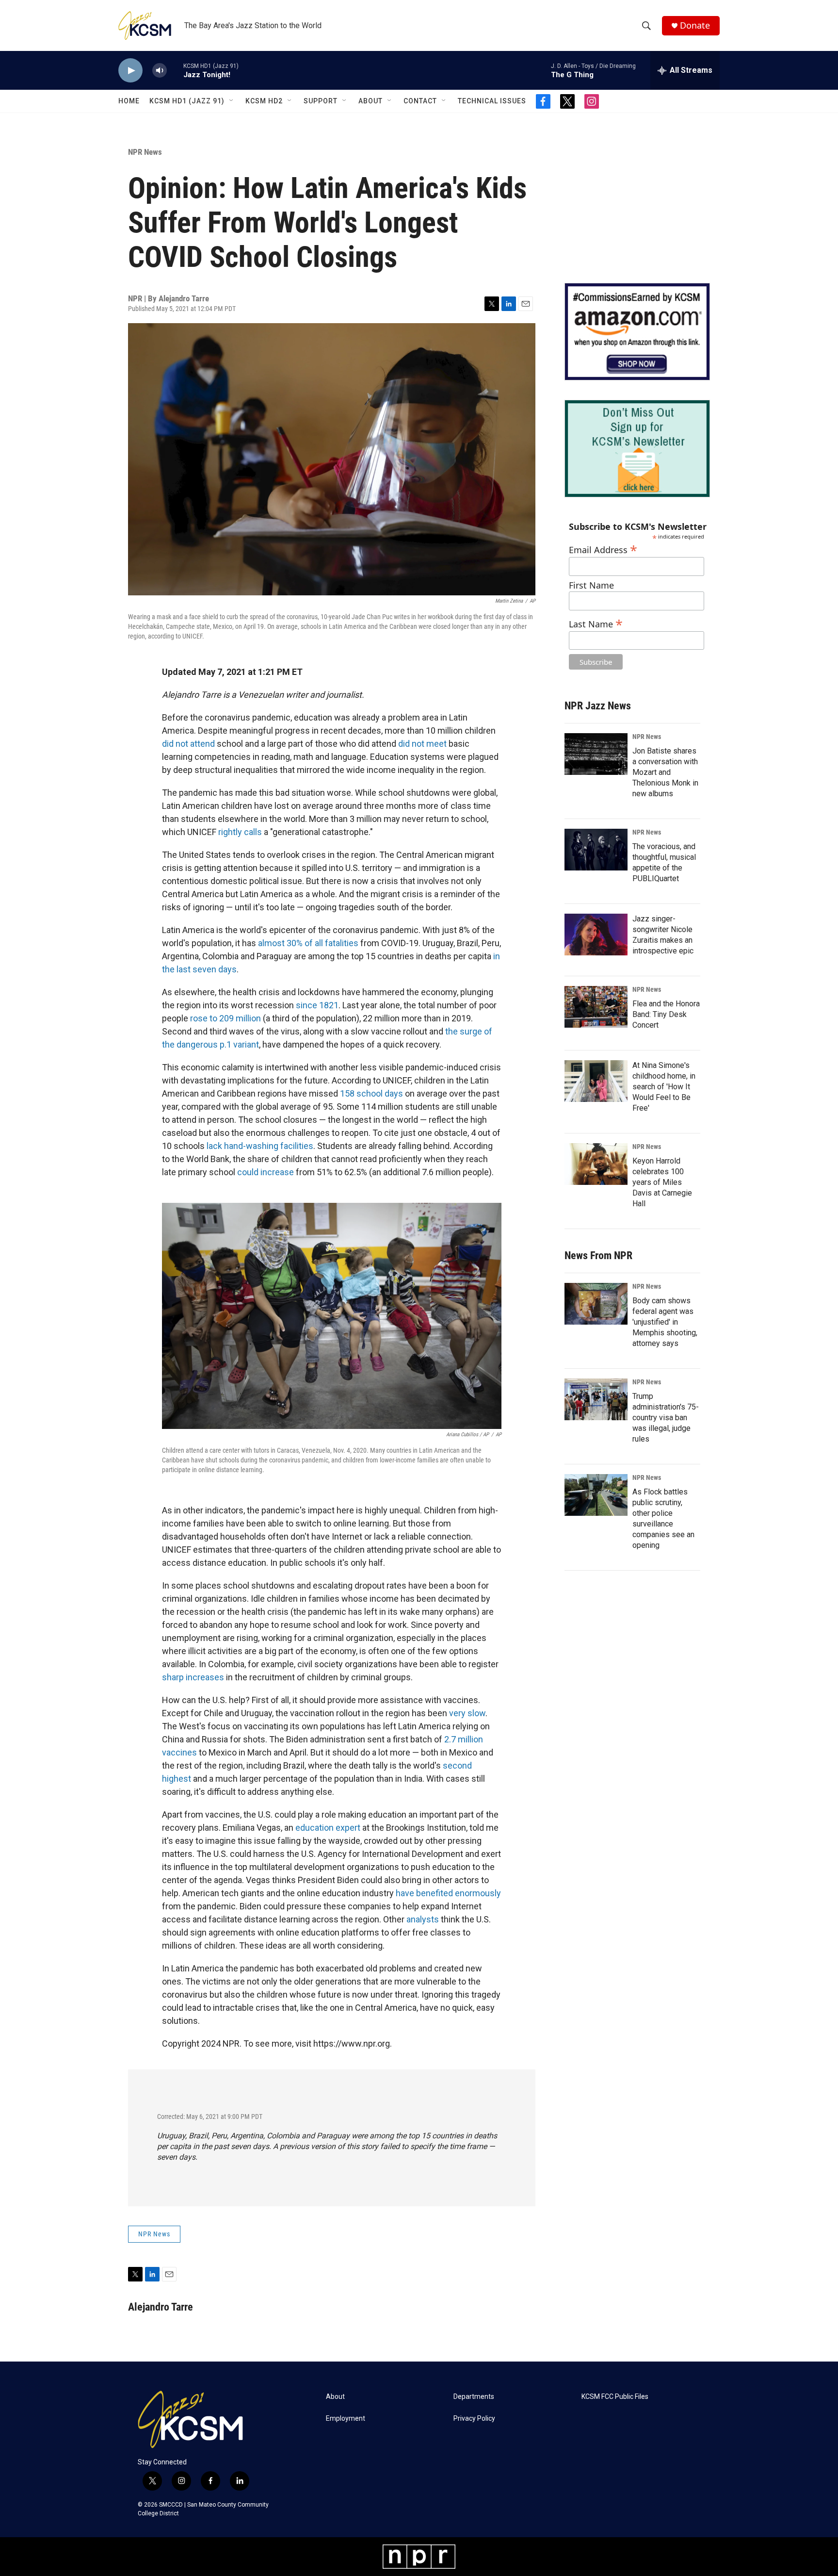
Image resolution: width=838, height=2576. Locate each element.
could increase (266, 1172)
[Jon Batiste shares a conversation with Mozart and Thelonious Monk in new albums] (596, 754)
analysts (423, 1919)
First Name (591, 585)
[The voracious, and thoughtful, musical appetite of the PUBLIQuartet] (596, 850)
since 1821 (317, 1005)
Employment (346, 2419)
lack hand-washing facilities (260, 1146)
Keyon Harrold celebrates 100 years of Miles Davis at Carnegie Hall (662, 1182)
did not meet (422, 744)
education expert (328, 1828)
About (371, 101)
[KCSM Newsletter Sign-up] (637, 449)
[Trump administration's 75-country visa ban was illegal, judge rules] (596, 1399)
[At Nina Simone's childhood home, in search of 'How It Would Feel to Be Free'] (596, 1081)
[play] (130, 71)
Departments (474, 2397)
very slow (467, 1713)
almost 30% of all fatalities (308, 943)
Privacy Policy (474, 2419)
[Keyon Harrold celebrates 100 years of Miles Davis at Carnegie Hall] (596, 1164)
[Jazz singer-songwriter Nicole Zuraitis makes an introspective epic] (596, 935)
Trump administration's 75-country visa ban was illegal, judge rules (666, 1418)
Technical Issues (492, 101)
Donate (695, 25)
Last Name (596, 623)
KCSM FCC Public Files (615, 2397)
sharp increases (193, 1677)
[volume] (160, 71)
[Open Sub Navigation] (232, 101)
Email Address (603, 549)
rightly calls (240, 832)
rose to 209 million (226, 1018)
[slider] (175, 70)
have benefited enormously (448, 1893)
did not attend (188, 744)
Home (129, 101)
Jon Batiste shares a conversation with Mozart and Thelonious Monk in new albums (665, 772)
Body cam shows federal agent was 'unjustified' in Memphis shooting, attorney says (665, 1322)
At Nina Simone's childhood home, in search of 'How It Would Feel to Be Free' (664, 1087)
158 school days (371, 1093)
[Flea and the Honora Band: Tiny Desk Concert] (596, 1007)
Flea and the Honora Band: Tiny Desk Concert (666, 1014)
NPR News (145, 152)
